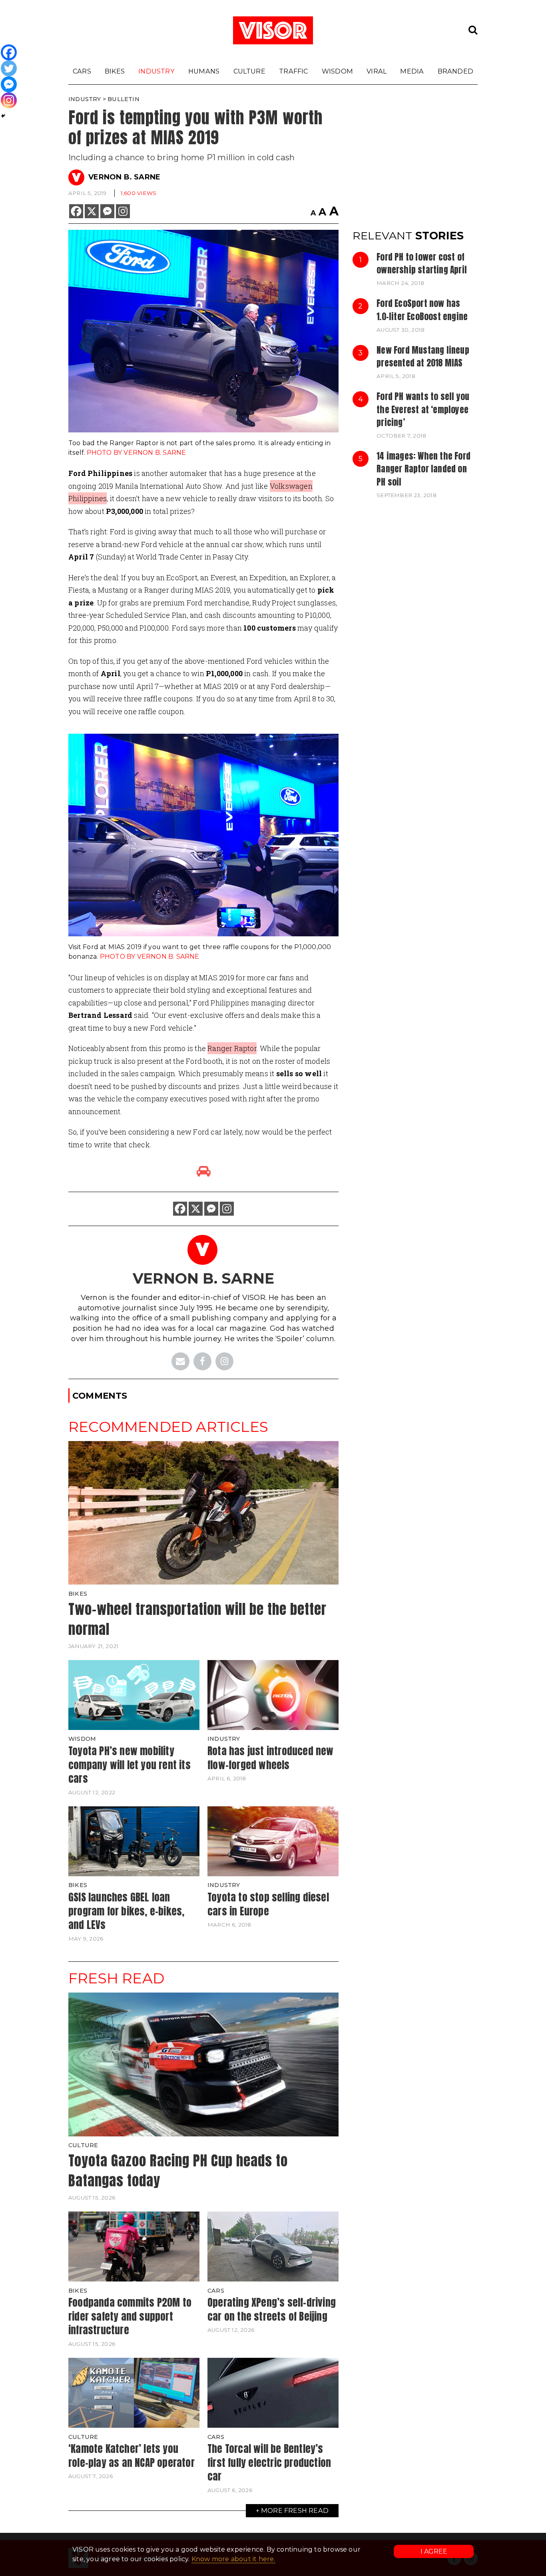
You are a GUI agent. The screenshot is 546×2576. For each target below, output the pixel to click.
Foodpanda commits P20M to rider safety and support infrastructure (130, 2316)
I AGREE (434, 2551)
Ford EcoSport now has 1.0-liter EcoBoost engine (422, 310)
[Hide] (3, 116)
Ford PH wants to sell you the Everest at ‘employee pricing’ (423, 409)
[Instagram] (123, 211)
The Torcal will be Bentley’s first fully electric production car (269, 2462)
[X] (92, 211)
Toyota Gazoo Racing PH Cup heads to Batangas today (178, 2171)
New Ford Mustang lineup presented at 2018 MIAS (423, 356)
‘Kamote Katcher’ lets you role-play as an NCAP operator (132, 2456)
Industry (156, 71)
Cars (82, 71)
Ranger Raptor (232, 1048)
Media (412, 71)
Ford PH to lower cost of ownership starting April (422, 263)
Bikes (115, 71)
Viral (377, 71)
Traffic (293, 71)
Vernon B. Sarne (124, 177)
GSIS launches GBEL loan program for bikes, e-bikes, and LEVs (126, 1911)
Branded (455, 71)
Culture (249, 71)
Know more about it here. (233, 2559)
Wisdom (337, 71)
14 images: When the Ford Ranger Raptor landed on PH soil (423, 469)
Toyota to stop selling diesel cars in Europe (268, 1904)
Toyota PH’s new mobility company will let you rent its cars (130, 1765)
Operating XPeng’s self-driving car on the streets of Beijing (272, 2309)
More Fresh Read (295, 2510)
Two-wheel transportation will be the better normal (197, 1619)
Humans (204, 71)
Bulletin (124, 99)
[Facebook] (76, 211)
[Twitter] (9, 68)
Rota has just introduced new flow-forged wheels (271, 1758)
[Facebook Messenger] (107, 211)
